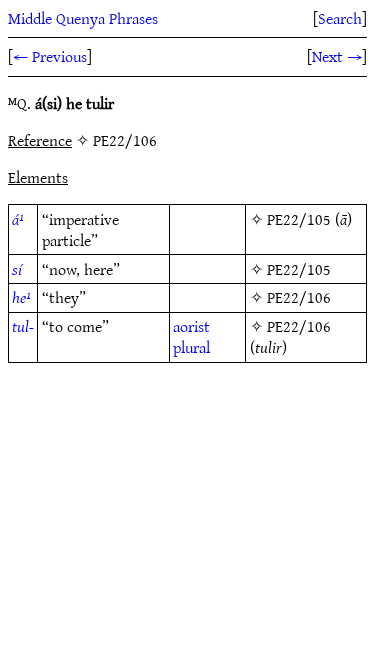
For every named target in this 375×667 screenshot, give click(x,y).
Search (340, 18)
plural (191, 347)
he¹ (21, 297)
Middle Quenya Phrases (83, 18)
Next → (337, 56)
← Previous (50, 56)
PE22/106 (299, 297)
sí (17, 269)
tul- (23, 326)
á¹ (18, 219)
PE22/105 (299, 219)
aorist (191, 326)
